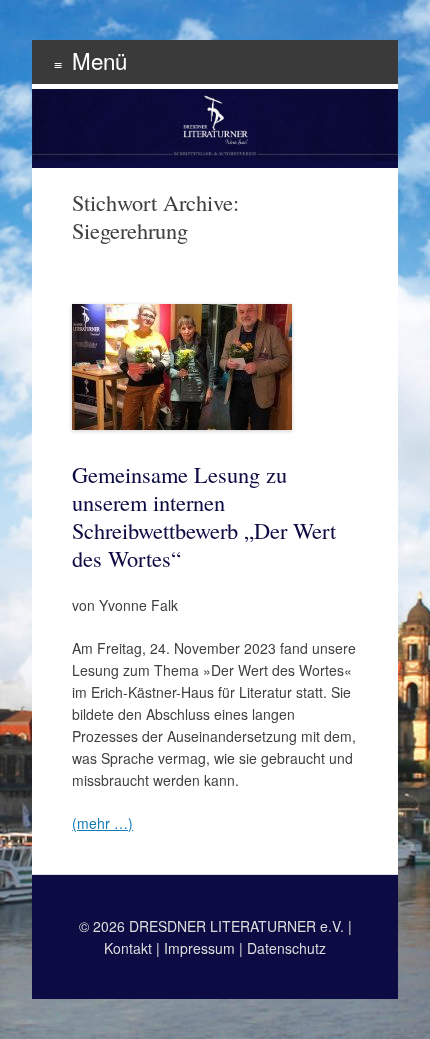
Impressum (199, 948)
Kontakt (128, 948)
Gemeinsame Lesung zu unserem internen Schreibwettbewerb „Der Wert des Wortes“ (204, 516)
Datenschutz (286, 948)
